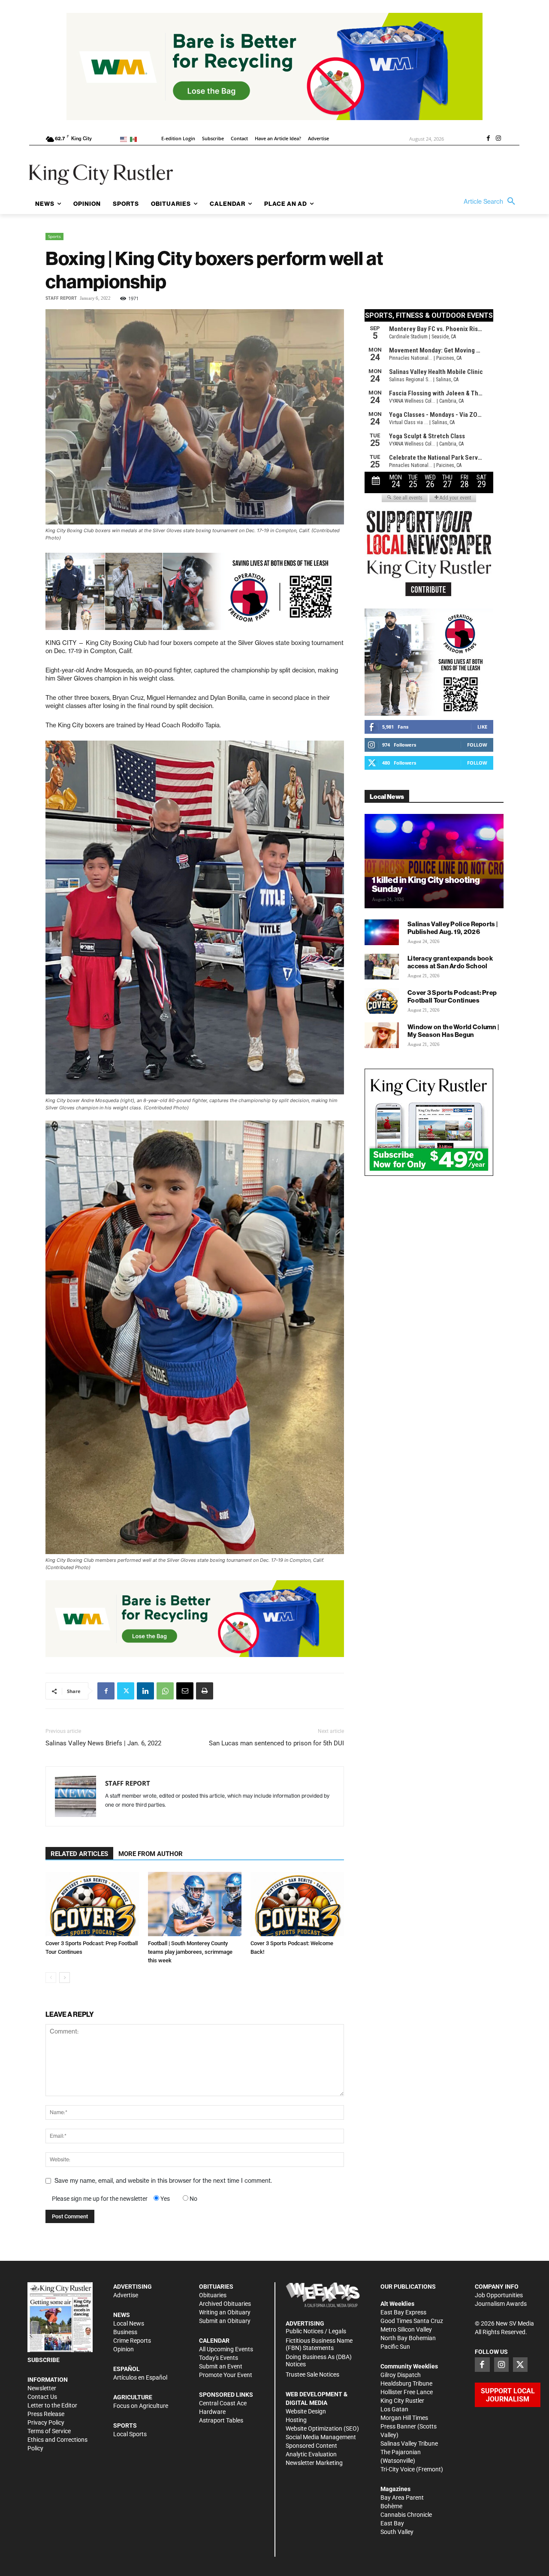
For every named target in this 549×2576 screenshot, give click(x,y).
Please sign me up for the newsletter (100, 2199)
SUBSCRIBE (44, 2360)
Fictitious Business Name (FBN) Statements (319, 2344)
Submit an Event (221, 2366)
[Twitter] (126, 1691)
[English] (125, 139)
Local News (129, 2323)
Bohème (391, 2506)
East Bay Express (403, 2312)
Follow (477, 745)
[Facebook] (488, 139)
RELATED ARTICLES (79, 1854)
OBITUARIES (216, 2287)
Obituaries (213, 2295)
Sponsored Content (311, 2446)
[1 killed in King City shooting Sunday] (434, 861)
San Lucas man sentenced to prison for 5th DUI (276, 1743)
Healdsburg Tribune (406, 2383)
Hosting (296, 2420)
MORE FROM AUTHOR (151, 1854)
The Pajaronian (401, 2452)
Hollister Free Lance (407, 2392)
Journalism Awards (501, 2304)
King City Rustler (402, 2401)
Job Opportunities (499, 2295)
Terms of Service (49, 2431)
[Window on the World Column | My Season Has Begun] (382, 1035)
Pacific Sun (395, 2347)
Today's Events (219, 2358)
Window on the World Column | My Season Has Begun (453, 1031)
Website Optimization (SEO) (322, 2428)
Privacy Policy (46, 2422)
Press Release (46, 2414)
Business (125, 2332)
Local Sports (130, 2434)
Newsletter (42, 2388)
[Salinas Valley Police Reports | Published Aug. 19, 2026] (382, 932)
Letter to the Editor (52, 2405)
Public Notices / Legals (316, 2331)
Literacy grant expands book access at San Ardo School (450, 962)
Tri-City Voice (398, 2469)
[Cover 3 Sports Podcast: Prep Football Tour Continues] (92, 1904)
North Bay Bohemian (408, 2338)
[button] (492, 202)
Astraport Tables (221, 2420)
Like (482, 727)
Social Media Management (321, 2437)
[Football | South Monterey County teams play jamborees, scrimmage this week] (195, 1904)
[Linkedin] (145, 1691)
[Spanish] (135, 139)
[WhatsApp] (165, 1691)
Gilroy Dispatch (401, 2375)
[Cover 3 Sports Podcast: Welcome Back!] (297, 1904)
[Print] (205, 1691)
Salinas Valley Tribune (409, 2443)
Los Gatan (394, 2409)
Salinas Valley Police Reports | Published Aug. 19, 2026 (452, 928)
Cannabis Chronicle (406, 2515)
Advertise (126, 2295)
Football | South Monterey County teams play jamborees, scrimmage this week (190, 1952)
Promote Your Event (226, 2375)
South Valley (397, 2532)
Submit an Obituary (225, 2321)
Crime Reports (132, 2341)
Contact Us (42, 2397)
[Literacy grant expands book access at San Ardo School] (382, 967)
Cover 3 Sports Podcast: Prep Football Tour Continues (452, 996)
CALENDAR (214, 2341)
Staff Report (61, 298)
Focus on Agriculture (141, 2406)
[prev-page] (51, 1978)
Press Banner (398, 2426)
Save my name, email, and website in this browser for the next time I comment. (163, 2181)
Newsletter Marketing (314, 2463)
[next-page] (65, 1978)
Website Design (306, 2411)
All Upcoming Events (226, 2349)
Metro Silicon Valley (406, 2329)
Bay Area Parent (402, 2498)
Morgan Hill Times (404, 2418)
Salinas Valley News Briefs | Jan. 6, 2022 (103, 1743)
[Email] (185, 1691)
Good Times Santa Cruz (412, 2321)
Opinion (124, 2349)
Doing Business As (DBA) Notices (319, 2361)
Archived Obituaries (225, 2304)
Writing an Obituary (225, 2312)
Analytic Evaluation (311, 2454)
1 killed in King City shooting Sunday (426, 884)
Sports (54, 236)
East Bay (392, 2523)
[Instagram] (498, 139)
